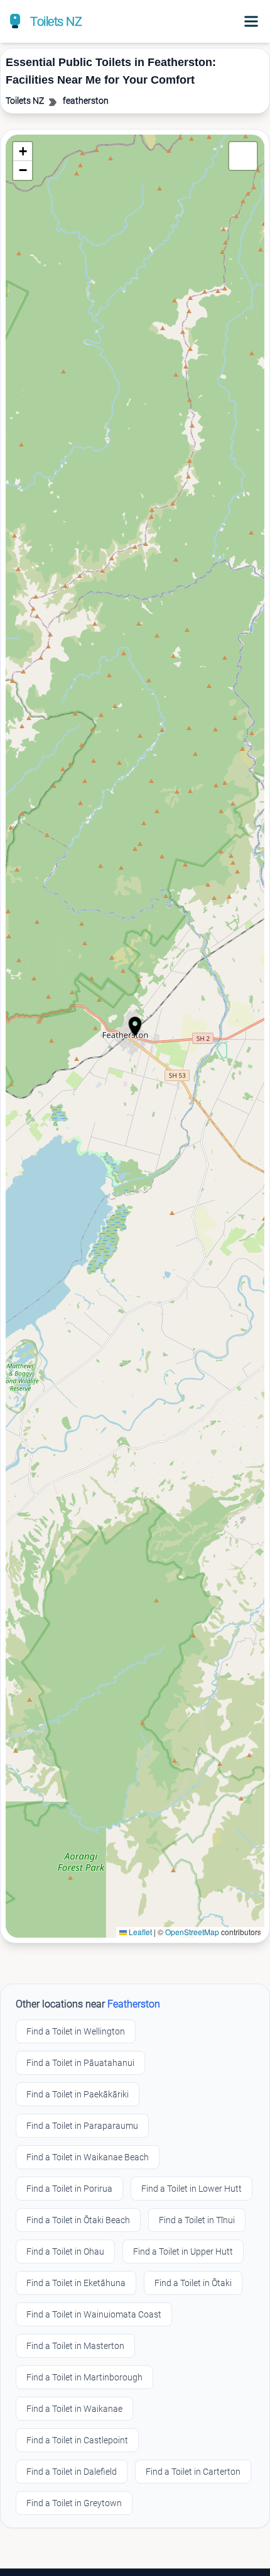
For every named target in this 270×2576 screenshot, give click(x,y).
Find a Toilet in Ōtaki (193, 2283)
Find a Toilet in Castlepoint (77, 2440)
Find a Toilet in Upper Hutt (183, 2251)
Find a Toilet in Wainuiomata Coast (94, 2314)
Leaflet (139, 1932)
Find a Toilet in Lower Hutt (192, 2189)
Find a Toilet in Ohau (65, 2251)
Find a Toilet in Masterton (75, 2346)
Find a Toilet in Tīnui (197, 2220)
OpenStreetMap (192, 1932)
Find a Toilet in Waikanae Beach (88, 2157)
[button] (135, 1026)
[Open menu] (251, 21)
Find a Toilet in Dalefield (72, 2472)
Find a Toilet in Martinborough (84, 2377)
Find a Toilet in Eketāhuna (76, 2283)
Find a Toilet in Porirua (69, 2189)
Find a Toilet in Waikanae (74, 2409)
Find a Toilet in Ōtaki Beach (78, 2220)
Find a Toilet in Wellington (76, 2031)
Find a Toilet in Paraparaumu (82, 2126)
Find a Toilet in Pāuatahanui (80, 2063)
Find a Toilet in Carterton (193, 2472)
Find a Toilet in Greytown (74, 2503)
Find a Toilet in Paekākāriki (78, 2094)
